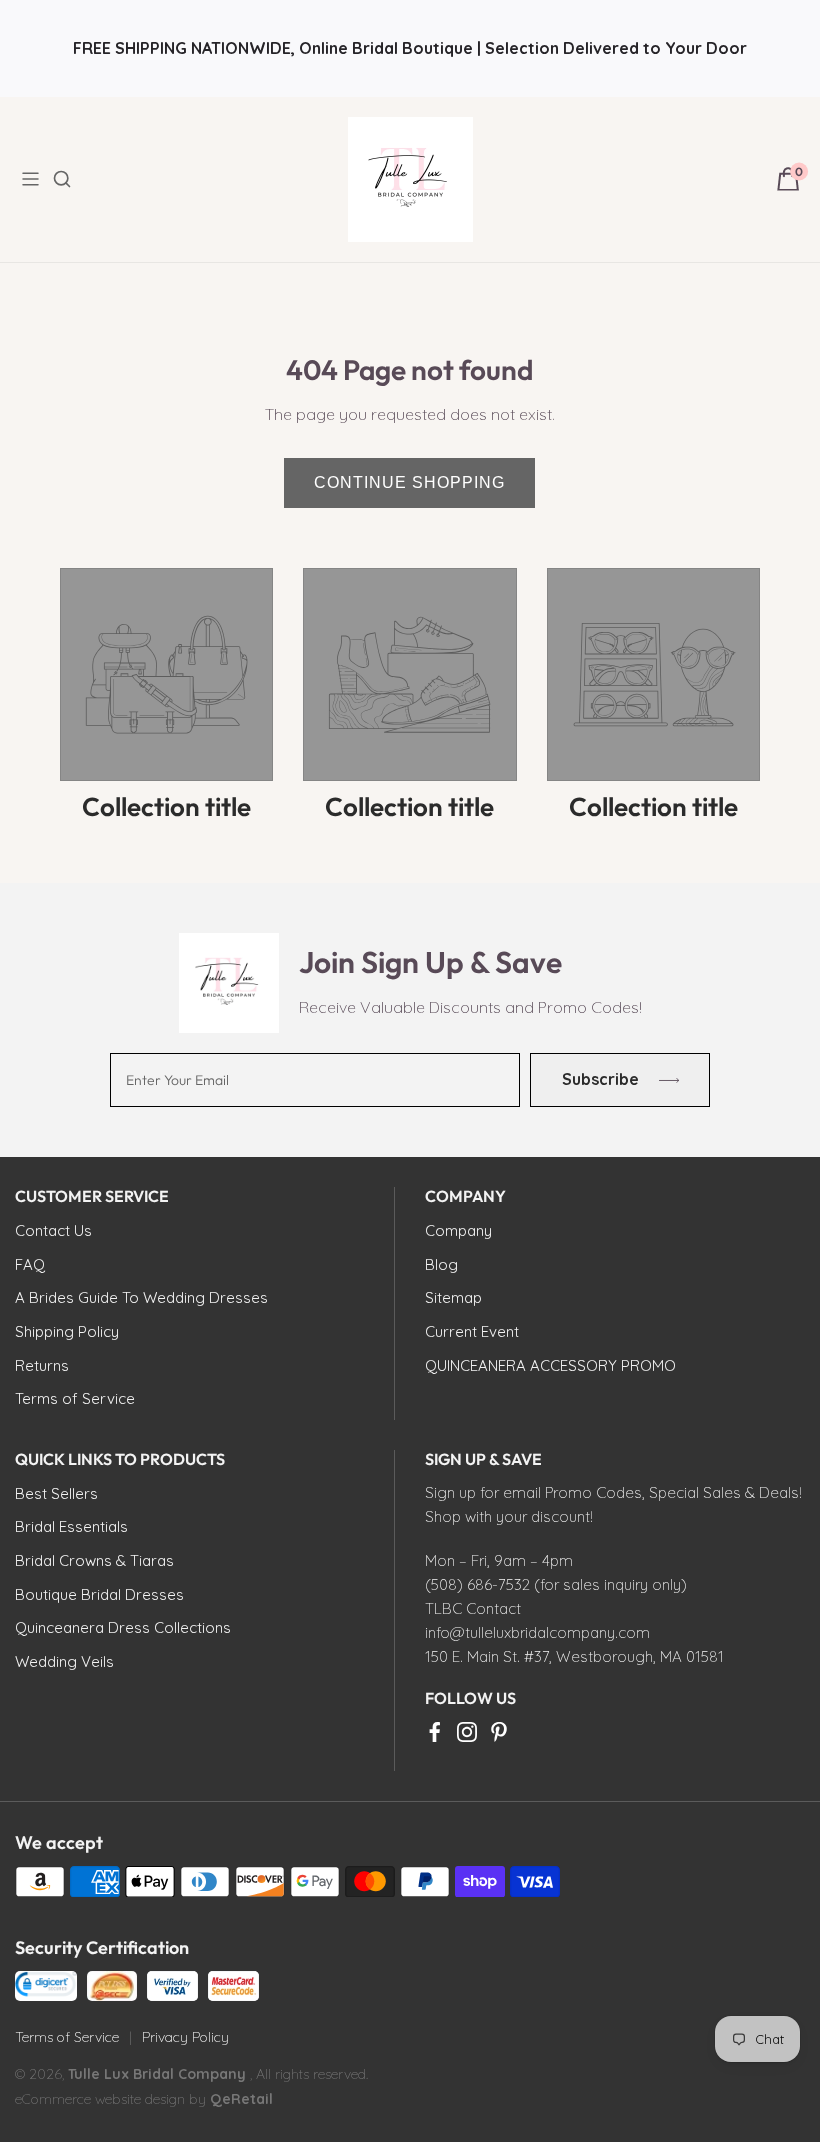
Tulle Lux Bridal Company (157, 2074)
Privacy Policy (185, 2037)
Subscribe (600, 1079)
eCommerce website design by (112, 2099)
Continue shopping (409, 482)
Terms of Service (67, 2037)
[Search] (74, 179)
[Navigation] (36, 179)
